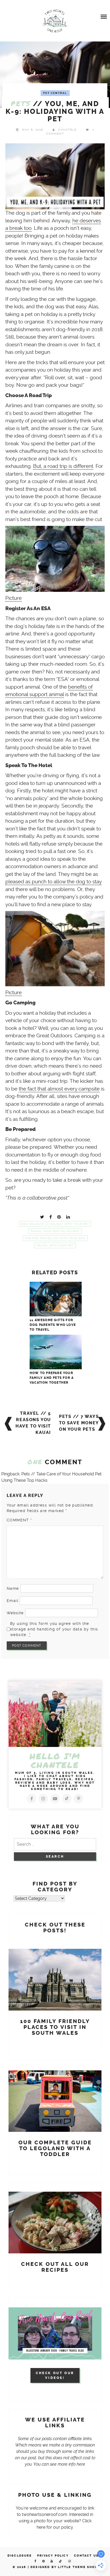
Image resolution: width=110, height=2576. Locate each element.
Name (13, 1588)
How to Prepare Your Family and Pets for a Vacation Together (52, 1378)
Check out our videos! (55, 2375)
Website (15, 1613)
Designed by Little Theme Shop (64, 2567)
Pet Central (55, 93)
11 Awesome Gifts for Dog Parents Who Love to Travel (53, 1325)
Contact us (86, 2556)
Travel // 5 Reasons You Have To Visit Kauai (33, 1423)
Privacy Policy (53, 2556)
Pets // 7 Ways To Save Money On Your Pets (79, 1423)
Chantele (67, 130)
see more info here (68, 2464)
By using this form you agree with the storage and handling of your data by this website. (54, 1629)
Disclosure (20, 2556)
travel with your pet (55, 1245)
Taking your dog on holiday (55, 1231)
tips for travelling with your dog (55, 1238)
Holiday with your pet (69, 1224)
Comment (19, 1520)
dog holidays (33, 1224)
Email (13, 1601)
